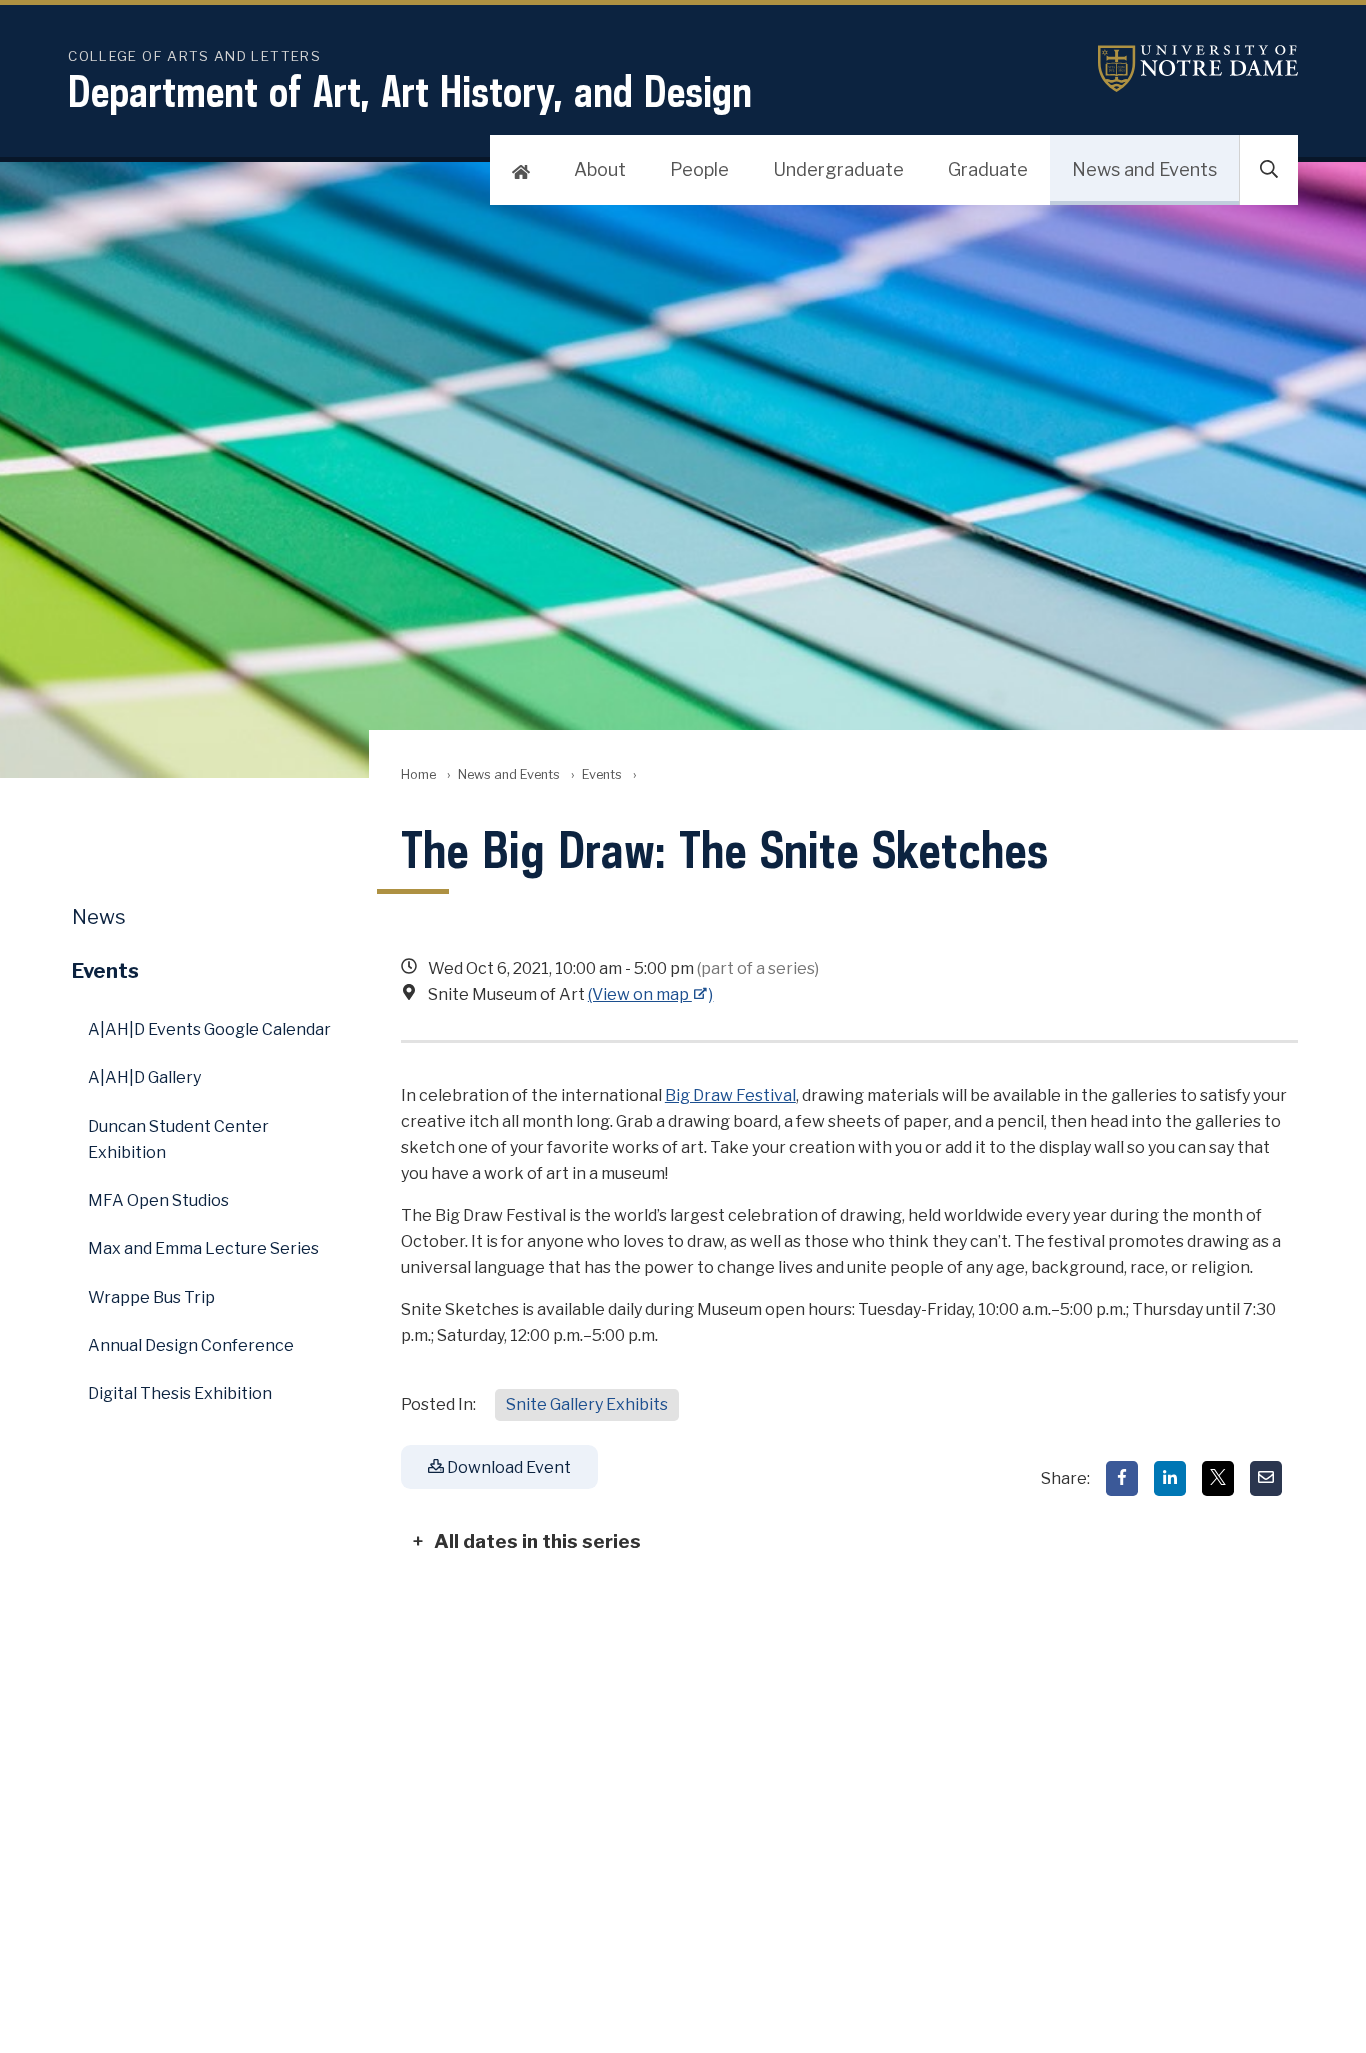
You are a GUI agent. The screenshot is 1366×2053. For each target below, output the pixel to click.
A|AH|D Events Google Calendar (209, 1029)
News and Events (1144, 169)
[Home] (521, 170)
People (699, 169)
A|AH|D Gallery (144, 1077)
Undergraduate (838, 169)
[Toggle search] (1269, 170)
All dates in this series (537, 1541)
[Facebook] (1122, 1478)
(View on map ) (651, 994)
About (600, 169)
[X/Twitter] (1218, 1478)
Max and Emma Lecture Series (203, 1248)
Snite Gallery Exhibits (587, 1404)
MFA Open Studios (158, 1200)
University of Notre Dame (1198, 68)
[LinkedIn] (1170, 1478)
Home (418, 774)
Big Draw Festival (730, 1095)
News (99, 917)
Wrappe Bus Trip (151, 1297)
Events (602, 774)
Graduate (988, 169)
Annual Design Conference (191, 1345)
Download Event (507, 1467)
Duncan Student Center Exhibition (178, 1139)
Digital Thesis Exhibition (180, 1393)
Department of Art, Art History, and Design (410, 91)
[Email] (1266, 1478)
